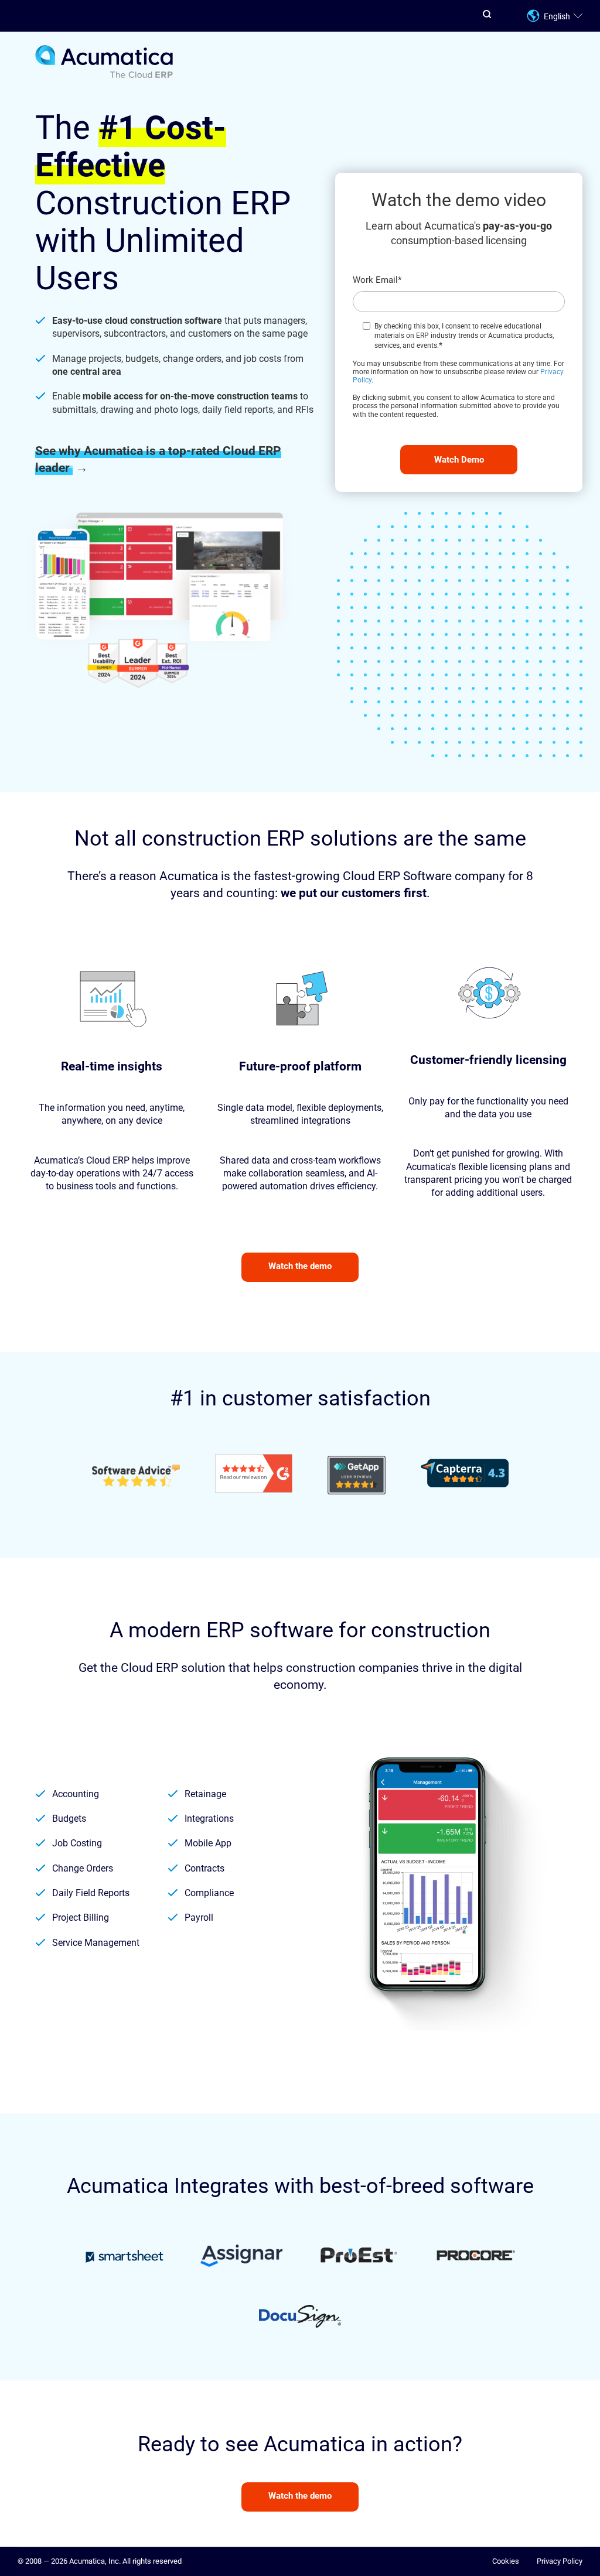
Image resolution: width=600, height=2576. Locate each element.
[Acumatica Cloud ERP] (104, 76)
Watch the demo (300, 1266)
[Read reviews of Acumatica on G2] (254, 1475)
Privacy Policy (560, 2561)
